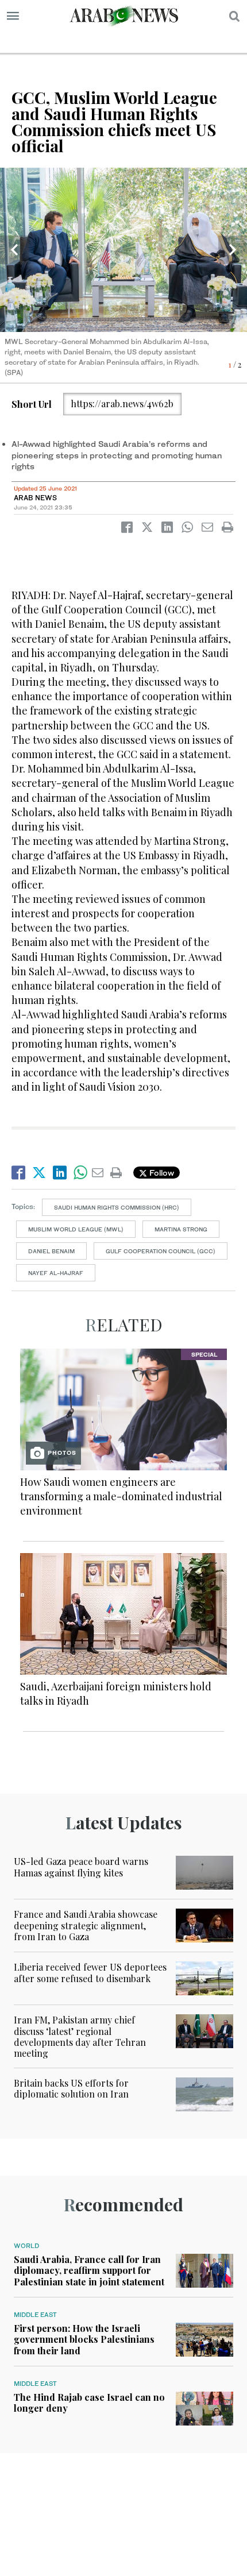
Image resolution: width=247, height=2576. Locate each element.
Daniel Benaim (51, 1251)
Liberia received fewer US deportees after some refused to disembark (90, 1972)
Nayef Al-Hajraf (56, 1273)
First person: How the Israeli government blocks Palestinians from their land (84, 2339)
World (26, 2246)
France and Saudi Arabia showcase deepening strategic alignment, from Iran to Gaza (86, 1925)
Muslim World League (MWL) (76, 1229)
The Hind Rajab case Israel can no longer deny (89, 2403)
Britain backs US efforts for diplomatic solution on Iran (71, 2088)
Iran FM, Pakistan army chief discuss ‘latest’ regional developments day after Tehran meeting (80, 2036)
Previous (14, 250)
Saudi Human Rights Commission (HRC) (117, 1207)
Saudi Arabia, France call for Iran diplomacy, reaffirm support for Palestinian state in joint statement (89, 2270)
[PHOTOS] (123, 1408)
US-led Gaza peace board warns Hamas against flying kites (81, 1867)
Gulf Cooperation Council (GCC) (161, 1251)
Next (233, 250)
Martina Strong (181, 1229)
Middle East (35, 2315)
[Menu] (13, 16)
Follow (161, 1173)
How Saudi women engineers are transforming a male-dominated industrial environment (121, 1496)
